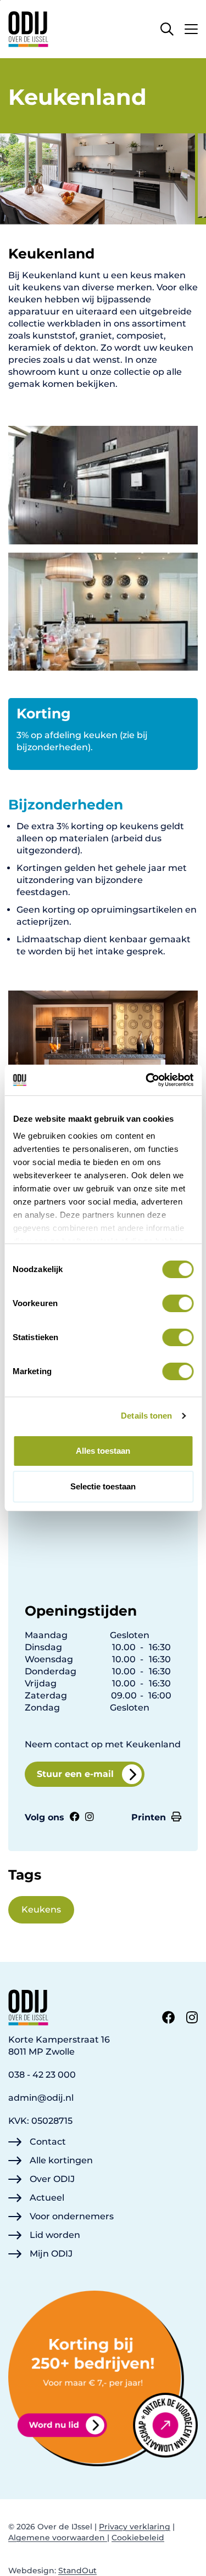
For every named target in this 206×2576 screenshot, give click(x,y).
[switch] (178, 1303)
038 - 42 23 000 (42, 2075)
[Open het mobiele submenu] (191, 26)
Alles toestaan (103, 1451)
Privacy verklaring (135, 2527)
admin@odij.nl (41, 2098)
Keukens (41, 1909)
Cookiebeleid (138, 2538)
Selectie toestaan (103, 1486)
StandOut (77, 2571)
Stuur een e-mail (75, 1774)
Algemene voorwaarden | (59, 2538)
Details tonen (146, 1416)
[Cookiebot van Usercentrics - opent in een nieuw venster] (147, 1080)
